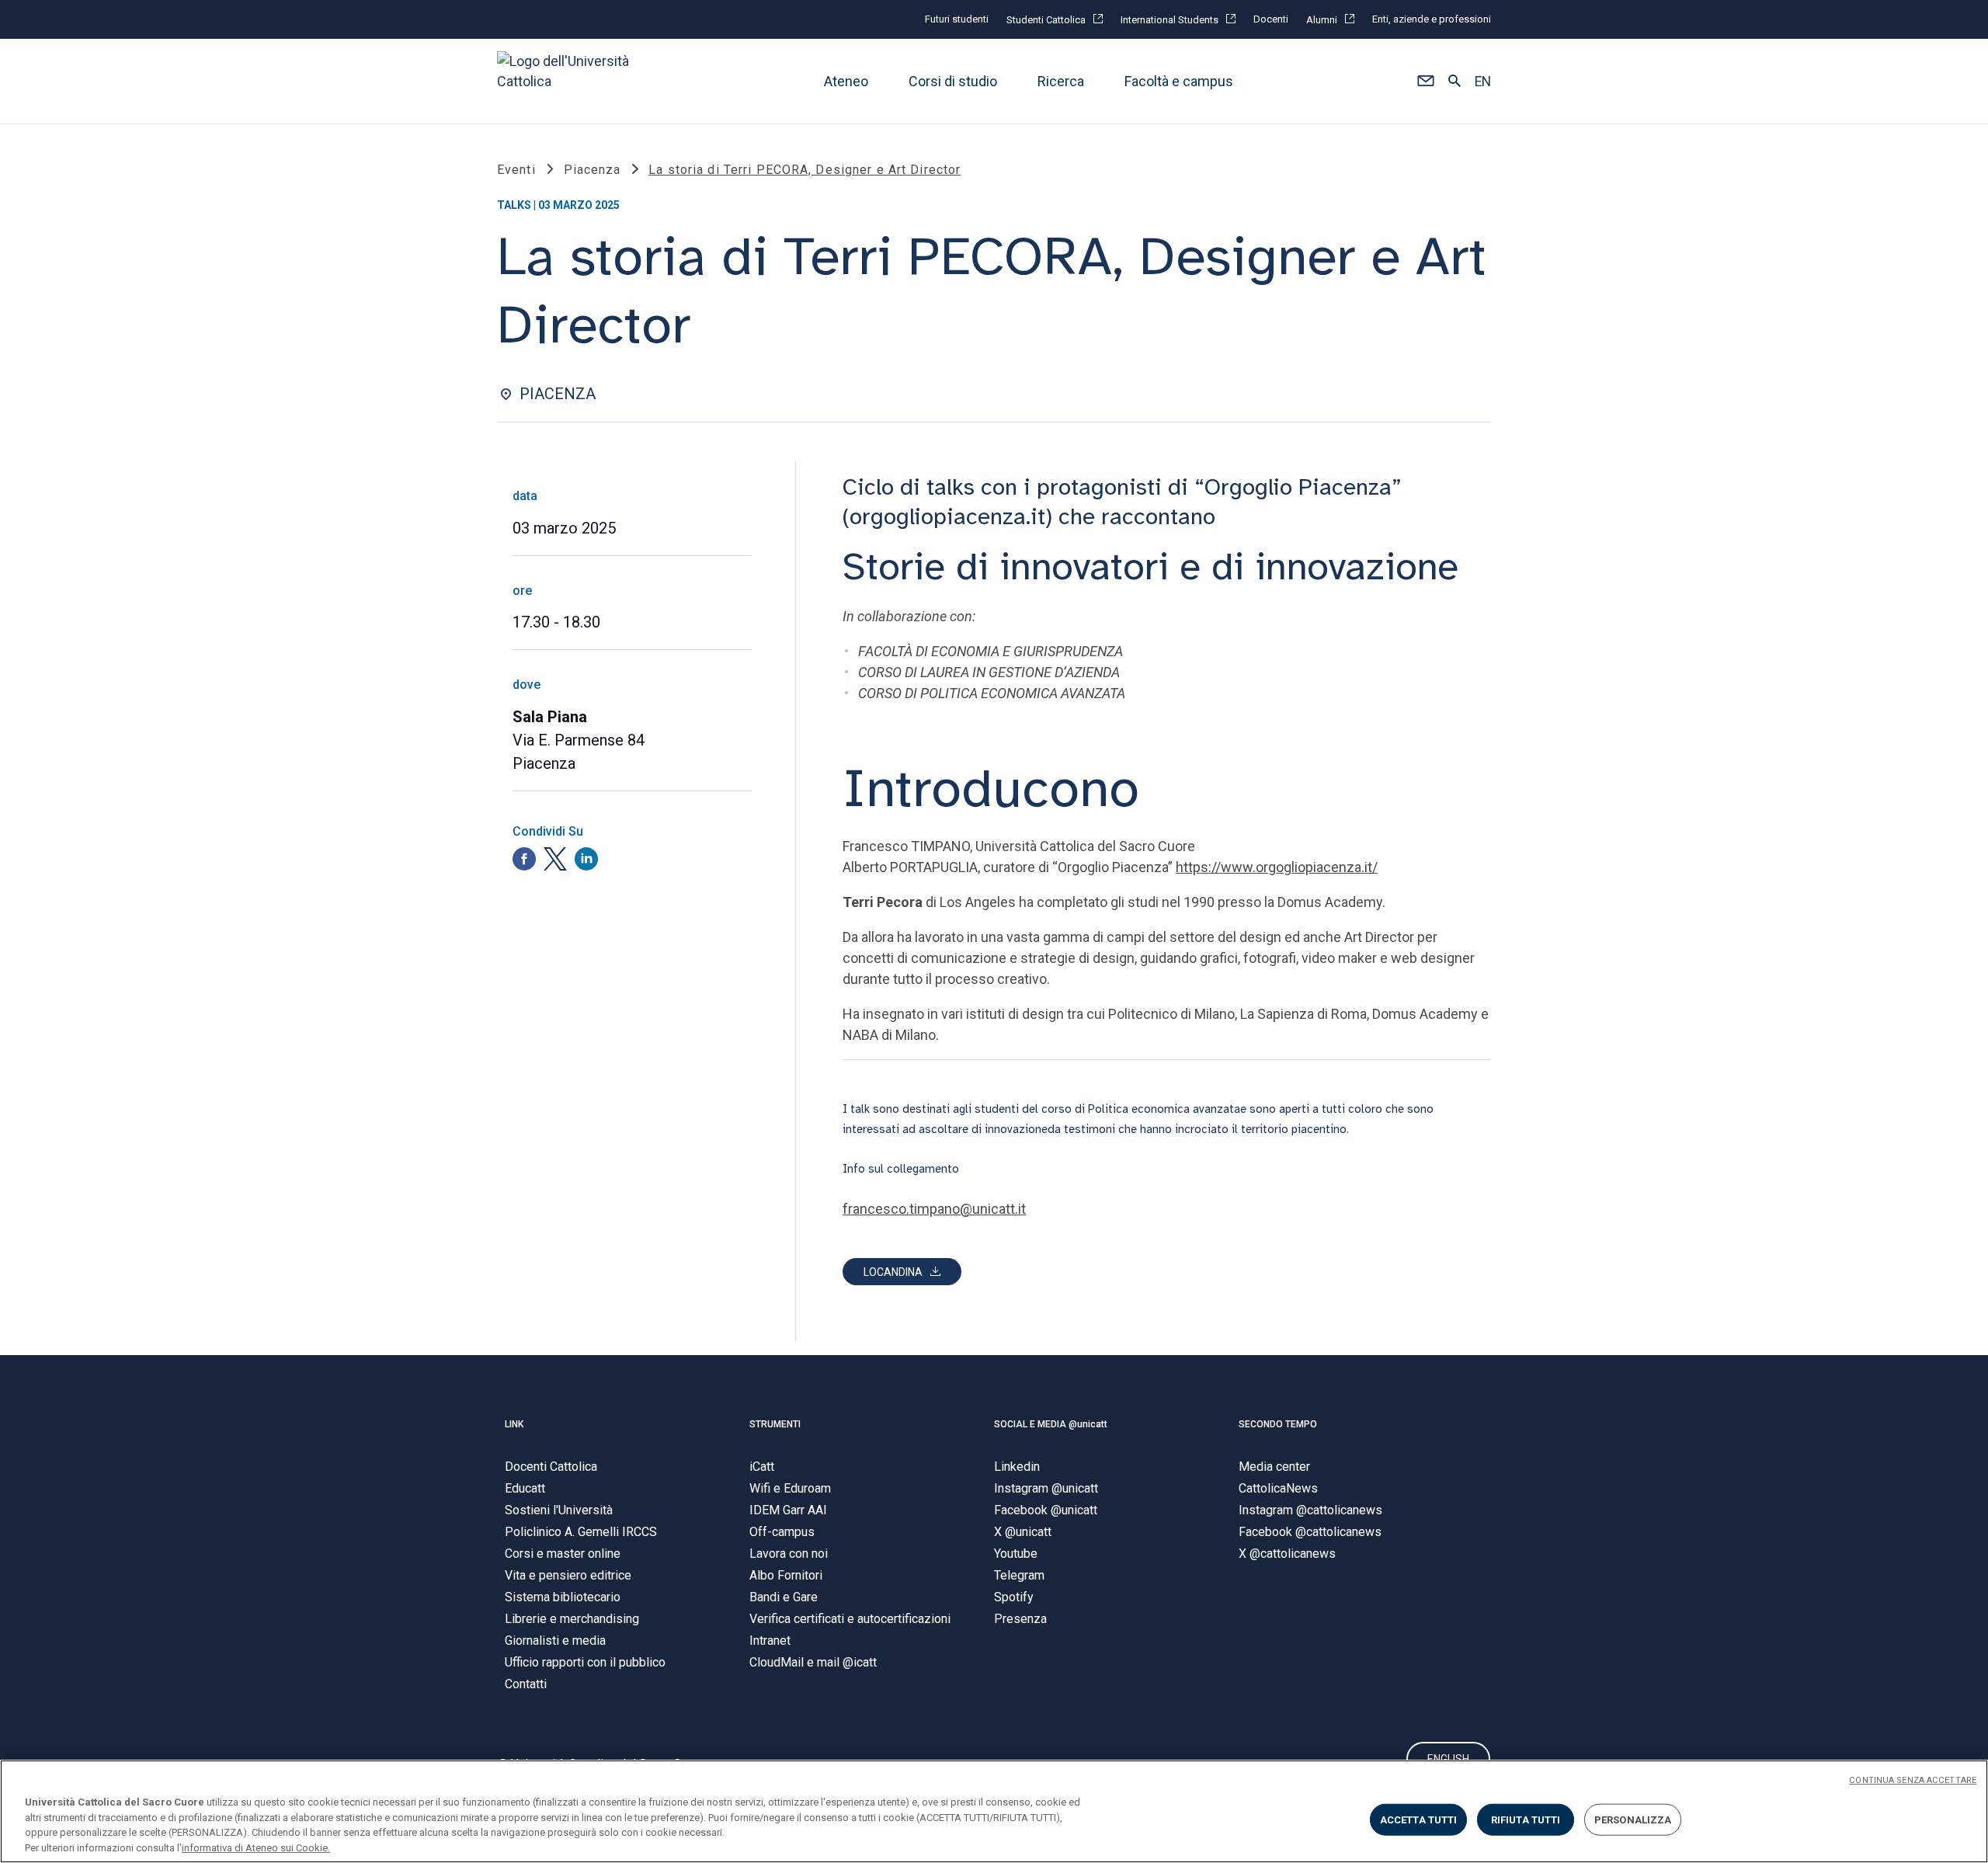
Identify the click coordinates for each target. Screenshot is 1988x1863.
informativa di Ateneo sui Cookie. (256, 1847)
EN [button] (1483, 82)
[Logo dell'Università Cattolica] (570, 81)
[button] (1425, 82)
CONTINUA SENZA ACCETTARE (1913, 1780)
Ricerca (1061, 81)
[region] (994, 1811)
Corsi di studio (953, 81)
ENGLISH (1448, 1759)
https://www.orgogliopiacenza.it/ (1277, 867)
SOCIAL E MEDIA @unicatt (1051, 1424)
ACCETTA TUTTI (1419, 1820)
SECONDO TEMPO (1278, 1424)
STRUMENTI (775, 1424)
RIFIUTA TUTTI (1526, 1820)
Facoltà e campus (1179, 81)
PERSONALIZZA (1633, 1820)
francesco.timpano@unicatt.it (934, 1209)
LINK (514, 1424)
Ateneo (846, 81)
